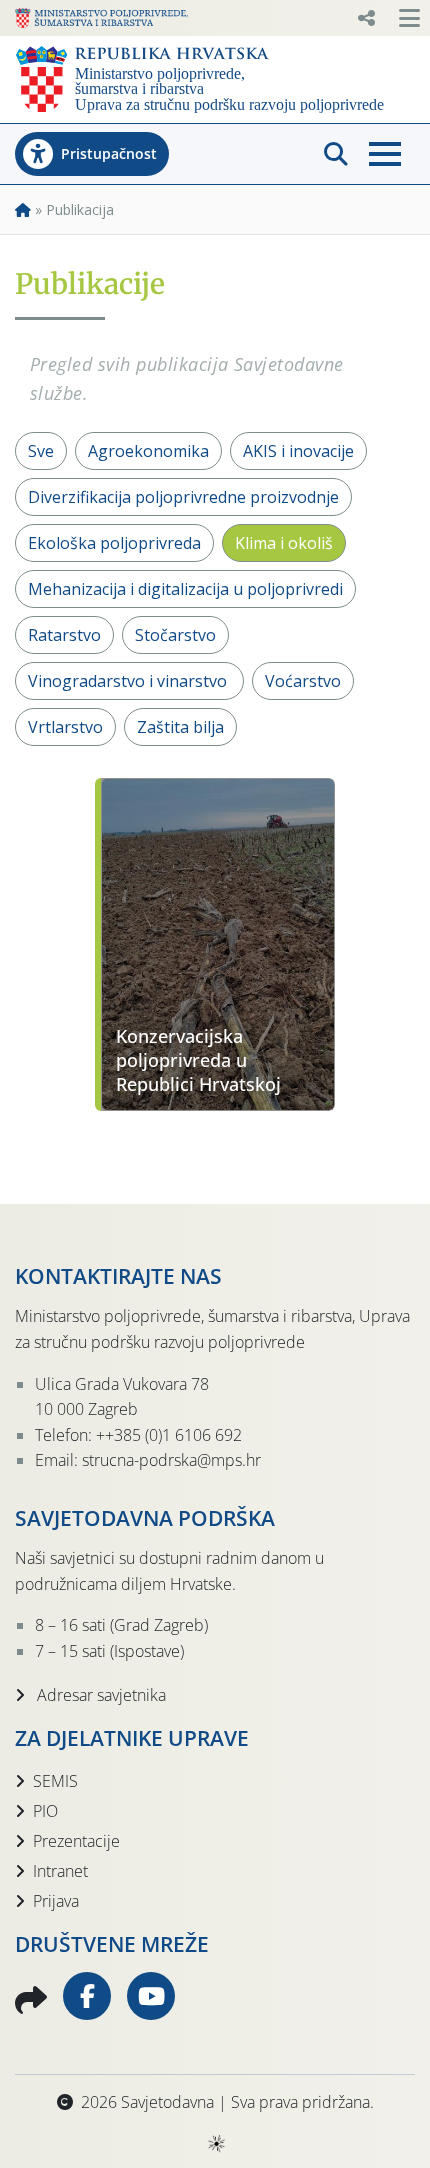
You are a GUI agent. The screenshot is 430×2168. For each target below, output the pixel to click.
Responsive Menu (366, 18)
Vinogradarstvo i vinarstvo (129, 681)
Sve (41, 451)
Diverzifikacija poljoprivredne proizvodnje (183, 497)
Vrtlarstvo (65, 727)
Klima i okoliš (284, 543)
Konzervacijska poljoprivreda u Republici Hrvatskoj (198, 1060)
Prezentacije (76, 1841)
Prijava (56, 1901)
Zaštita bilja (180, 727)
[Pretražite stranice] (336, 154)
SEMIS (55, 1781)
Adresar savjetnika (99, 1695)
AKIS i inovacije (298, 451)
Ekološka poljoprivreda (114, 543)
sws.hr (215, 2142)
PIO (45, 1811)
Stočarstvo (175, 635)
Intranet (60, 1871)
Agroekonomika (148, 451)
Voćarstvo (303, 681)
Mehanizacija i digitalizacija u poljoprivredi (185, 589)
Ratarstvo (64, 635)
